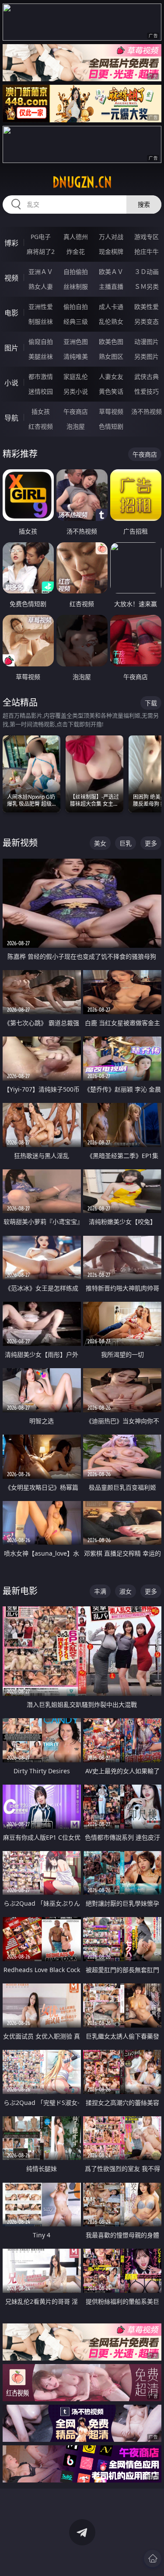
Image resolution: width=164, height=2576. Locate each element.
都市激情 (41, 376)
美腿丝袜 (41, 356)
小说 (11, 383)
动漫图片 (147, 342)
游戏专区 (147, 237)
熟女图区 (111, 356)
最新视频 (20, 843)
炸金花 (76, 251)
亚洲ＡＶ (41, 272)
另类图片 (147, 356)
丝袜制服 (76, 286)
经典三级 (76, 321)
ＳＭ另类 (147, 286)
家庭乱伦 (76, 376)
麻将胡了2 (41, 251)
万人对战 (111, 237)
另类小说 (76, 391)
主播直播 (111, 286)
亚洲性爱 (41, 307)
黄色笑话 (111, 391)
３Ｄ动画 (147, 272)
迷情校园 (41, 391)
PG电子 (41, 237)
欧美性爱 (147, 307)
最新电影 (20, 1591)
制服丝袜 (41, 321)
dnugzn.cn (82, 182)
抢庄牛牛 (147, 251)
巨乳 (126, 843)
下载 (151, 703)
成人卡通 (111, 307)
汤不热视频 (147, 411)
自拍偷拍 (76, 272)
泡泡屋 (76, 426)
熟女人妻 (41, 286)
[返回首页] (153, 2559)
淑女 (126, 1591)
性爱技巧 (147, 391)
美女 (100, 843)
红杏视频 (41, 426)
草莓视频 (111, 411)
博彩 (11, 243)
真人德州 (76, 237)
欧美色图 (111, 342)
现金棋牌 (111, 251)
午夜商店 (76, 411)
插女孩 (41, 411)
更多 (151, 843)
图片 (11, 348)
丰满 (100, 1591)
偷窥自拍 (41, 342)
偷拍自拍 (76, 307)
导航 (11, 418)
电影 (11, 313)
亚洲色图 (76, 342)
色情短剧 (111, 426)
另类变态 (147, 321)
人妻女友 (111, 376)
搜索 (144, 204)
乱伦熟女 (111, 321)
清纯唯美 (76, 356)
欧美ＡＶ (111, 272)
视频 (11, 278)
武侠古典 (147, 376)
